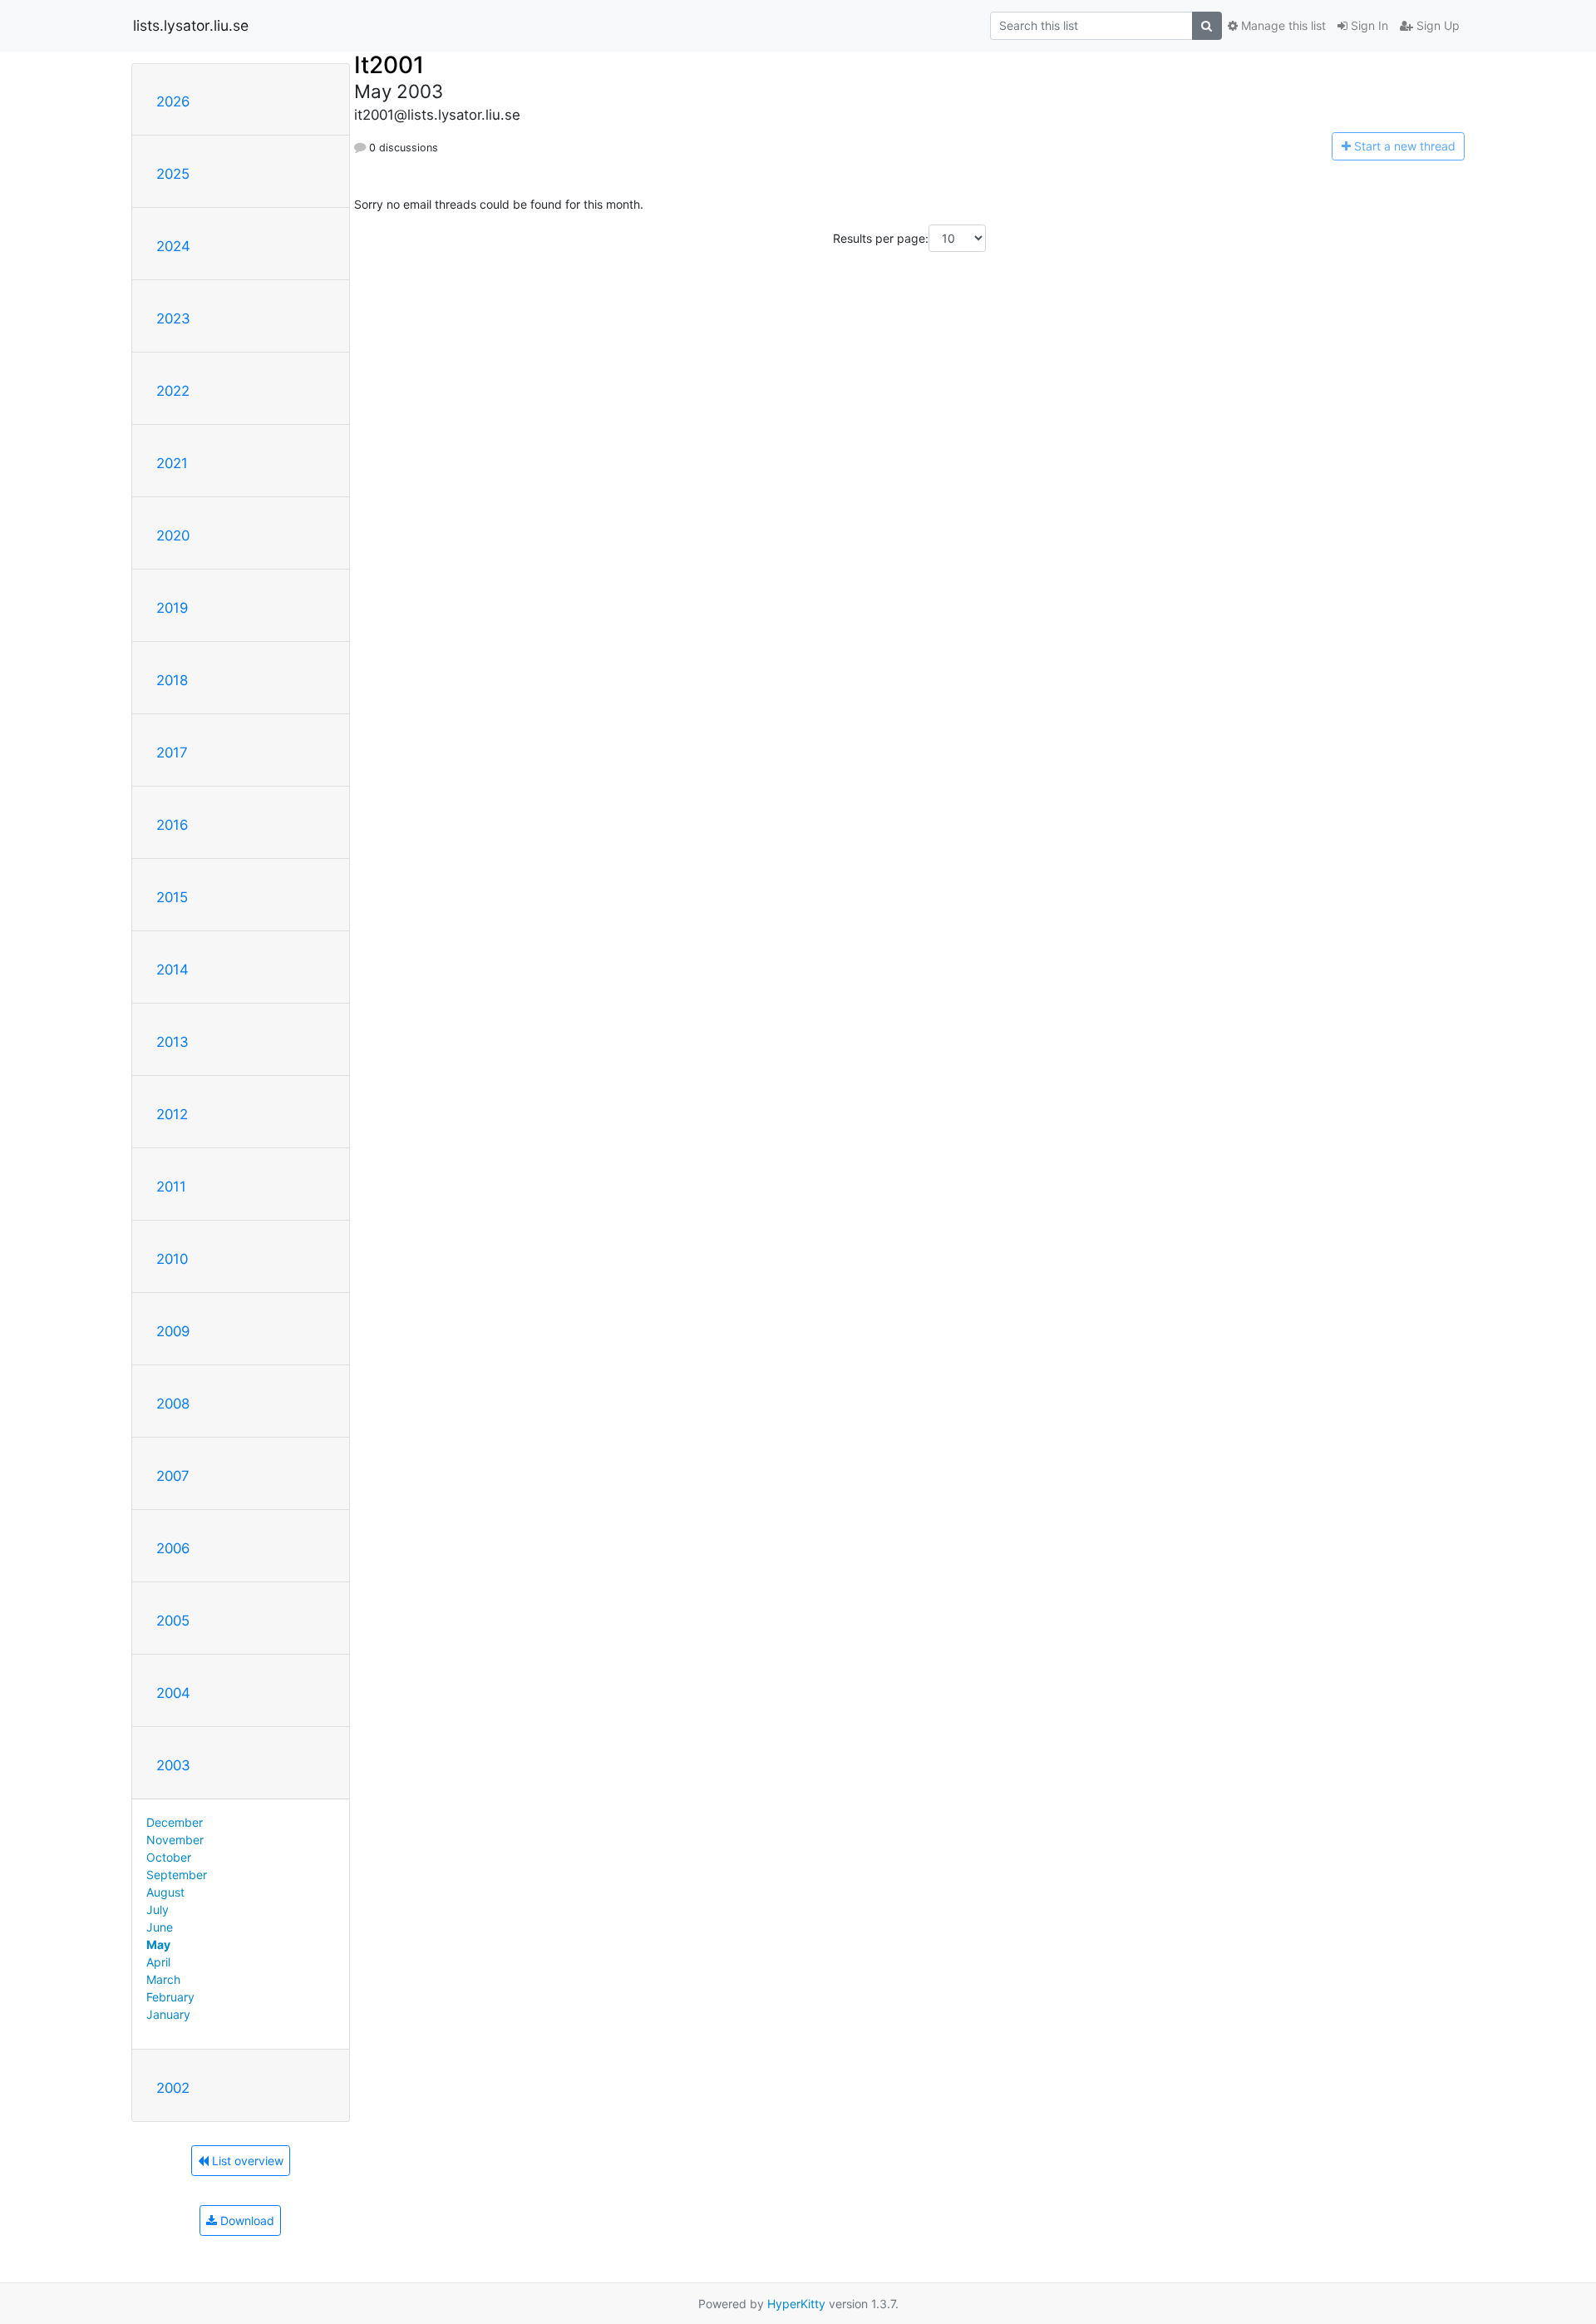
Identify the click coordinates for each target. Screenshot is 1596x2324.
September (177, 1875)
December (175, 1822)
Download (246, 2220)
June (160, 1927)
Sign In (1368, 25)
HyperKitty (796, 2304)
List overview (246, 2161)
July (158, 1910)
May (158, 1944)
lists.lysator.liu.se (191, 25)
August (165, 1892)
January (168, 2014)
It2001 (389, 65)
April (158, 1962)
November (175, 1840)
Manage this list (1282, 25)
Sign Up (1436, 25)
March (163, 1979)
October (169, 1857)
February (170, 1997)
